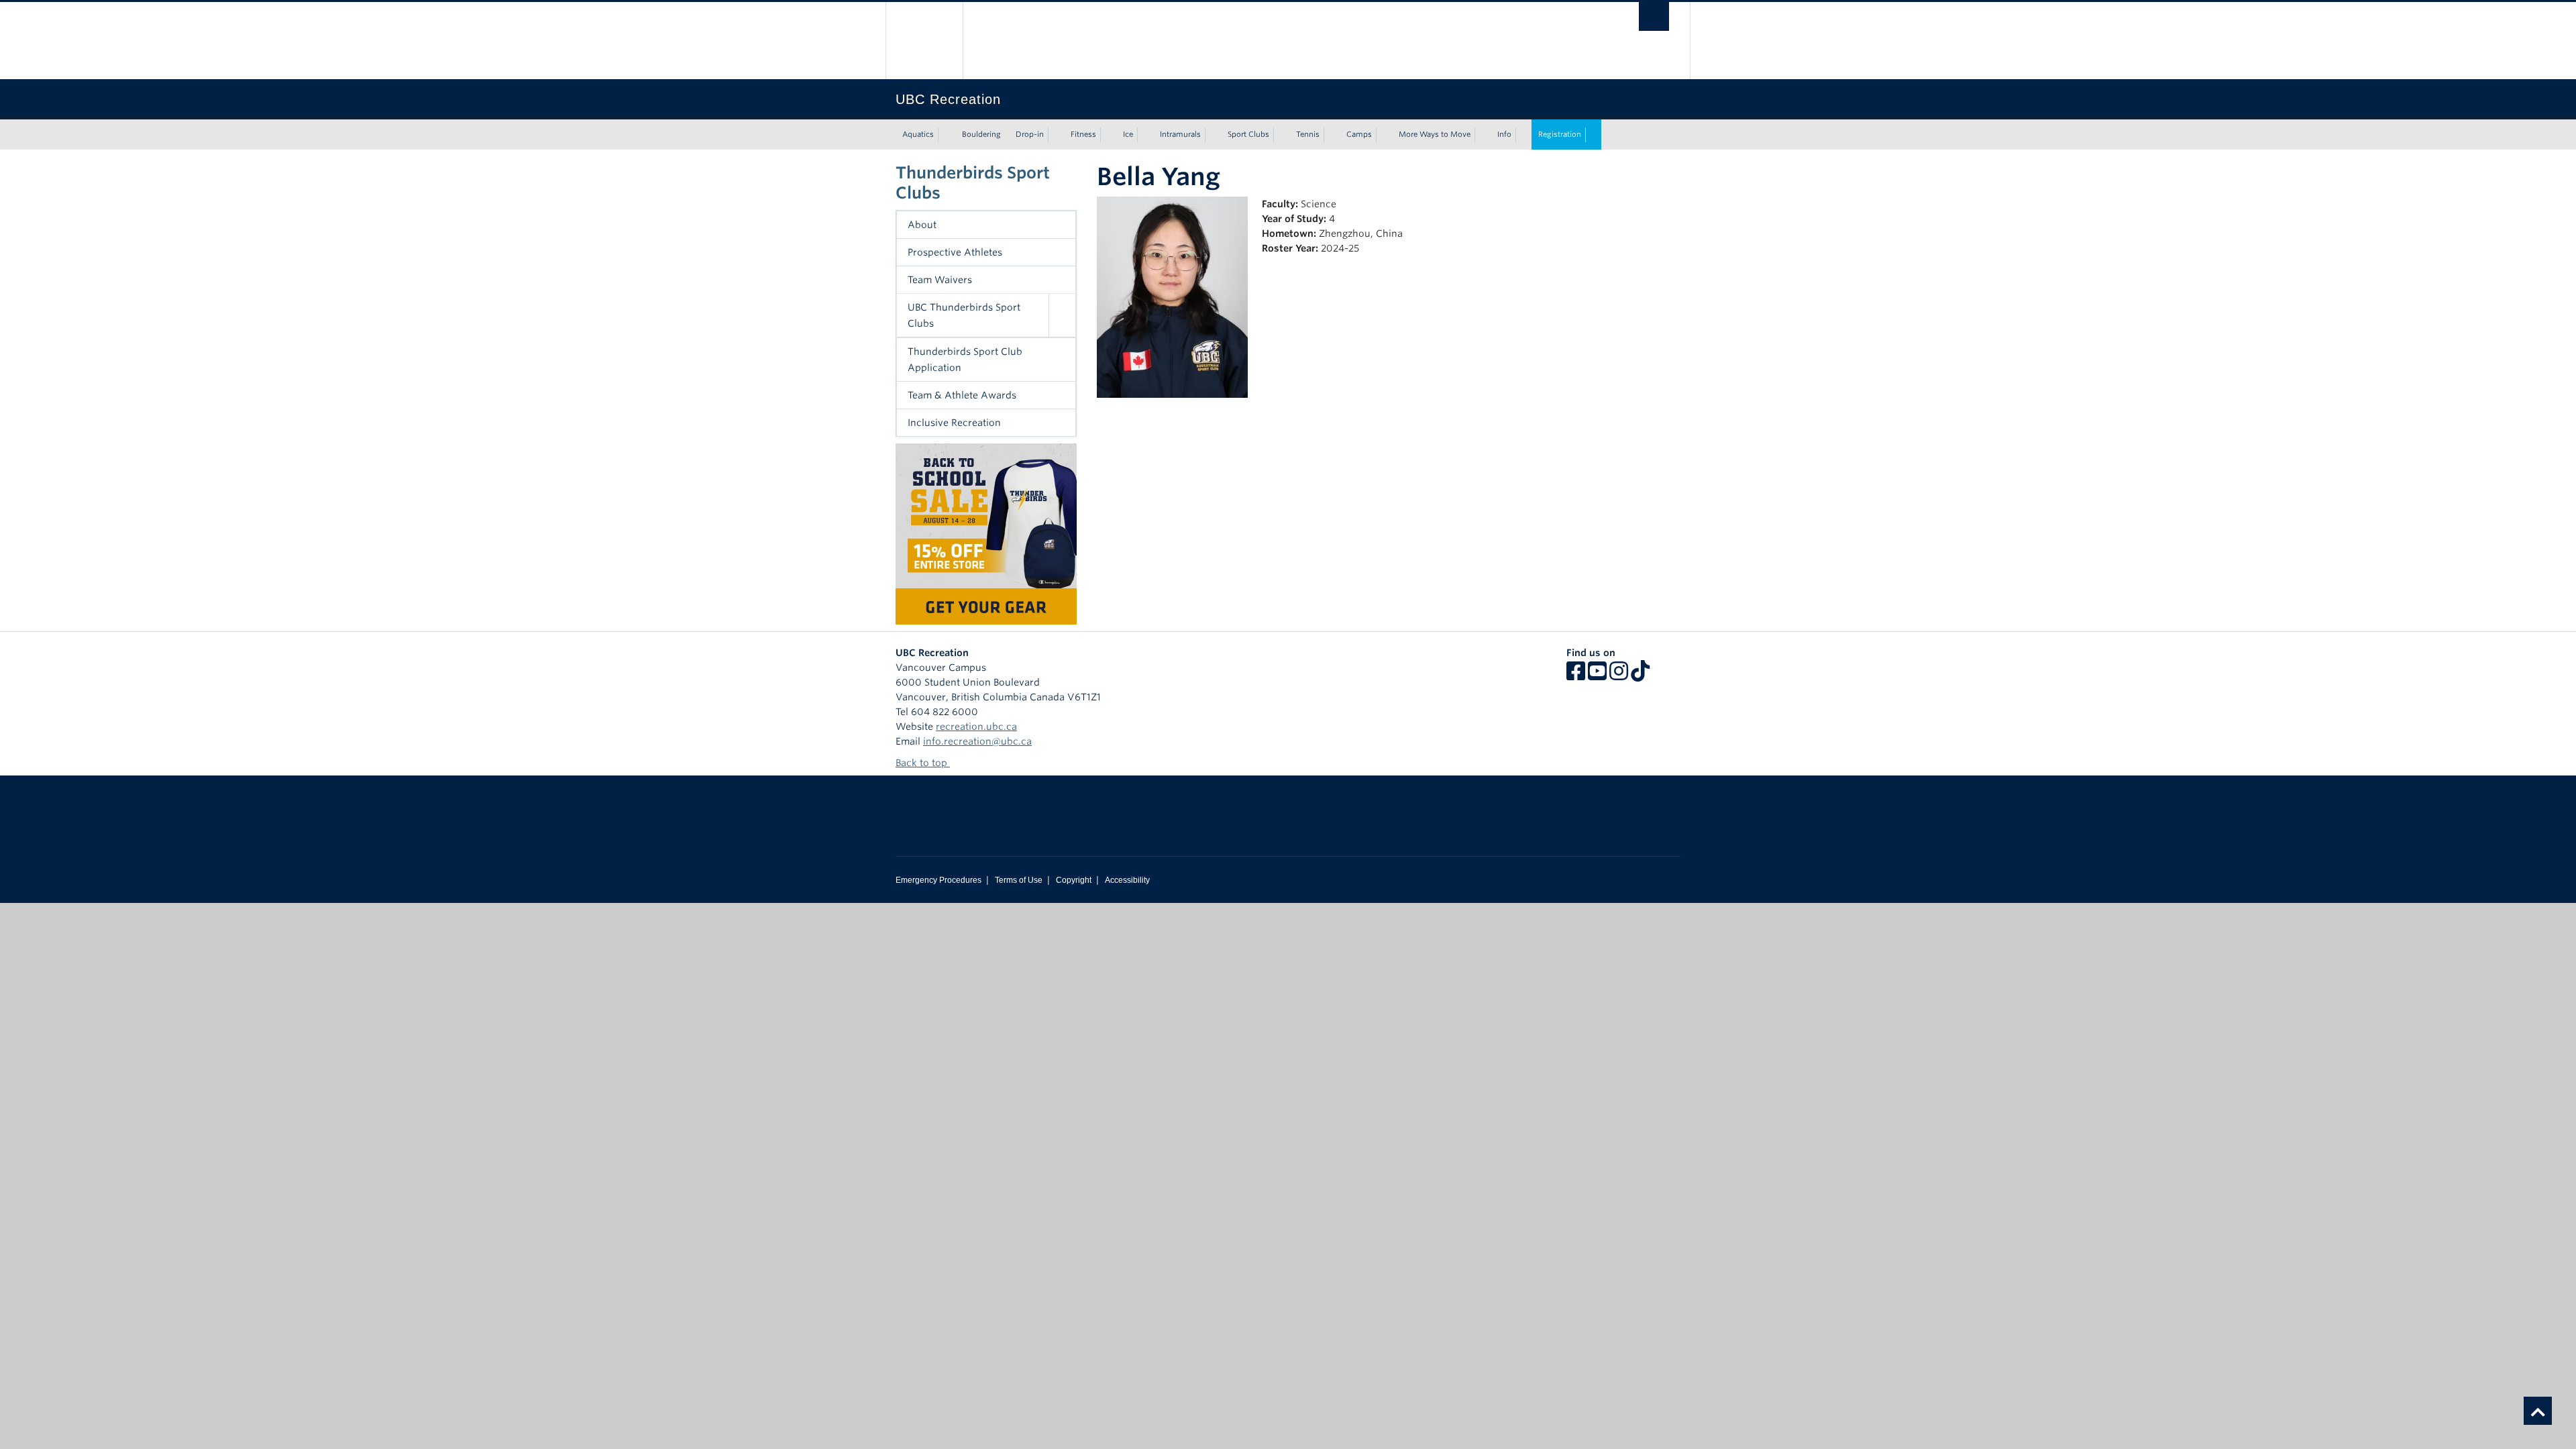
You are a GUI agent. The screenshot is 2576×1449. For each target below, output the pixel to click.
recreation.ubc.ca (976, 727)
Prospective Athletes (955, 252)
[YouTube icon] (1597, 676)
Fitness (1083, 134)
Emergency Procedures (938, 880)
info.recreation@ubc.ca (977, 741)
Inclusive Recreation (954, 423)
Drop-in (1030, 134)
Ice (1128, 134)
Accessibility (1127, 880)
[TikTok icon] (1640, 676)
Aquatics (918, 134)
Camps (1359, 134)
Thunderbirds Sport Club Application (965, 360)
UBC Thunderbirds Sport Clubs (964, 315)
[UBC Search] (1654, 16)
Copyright (1074, 880)
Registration (1560, 134)
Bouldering (981, 134)
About (922, 225)
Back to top (923, 763)
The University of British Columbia (924, 41)
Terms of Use (1019, 880)
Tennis (1308, 134)
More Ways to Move (1435, 134)
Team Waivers (940, 280)
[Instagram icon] (1619, 676)
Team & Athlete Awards (962, 395)
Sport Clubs (1248, 134)
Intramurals (1180, 134)
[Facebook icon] (1576, 676)
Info (1504, 134)
